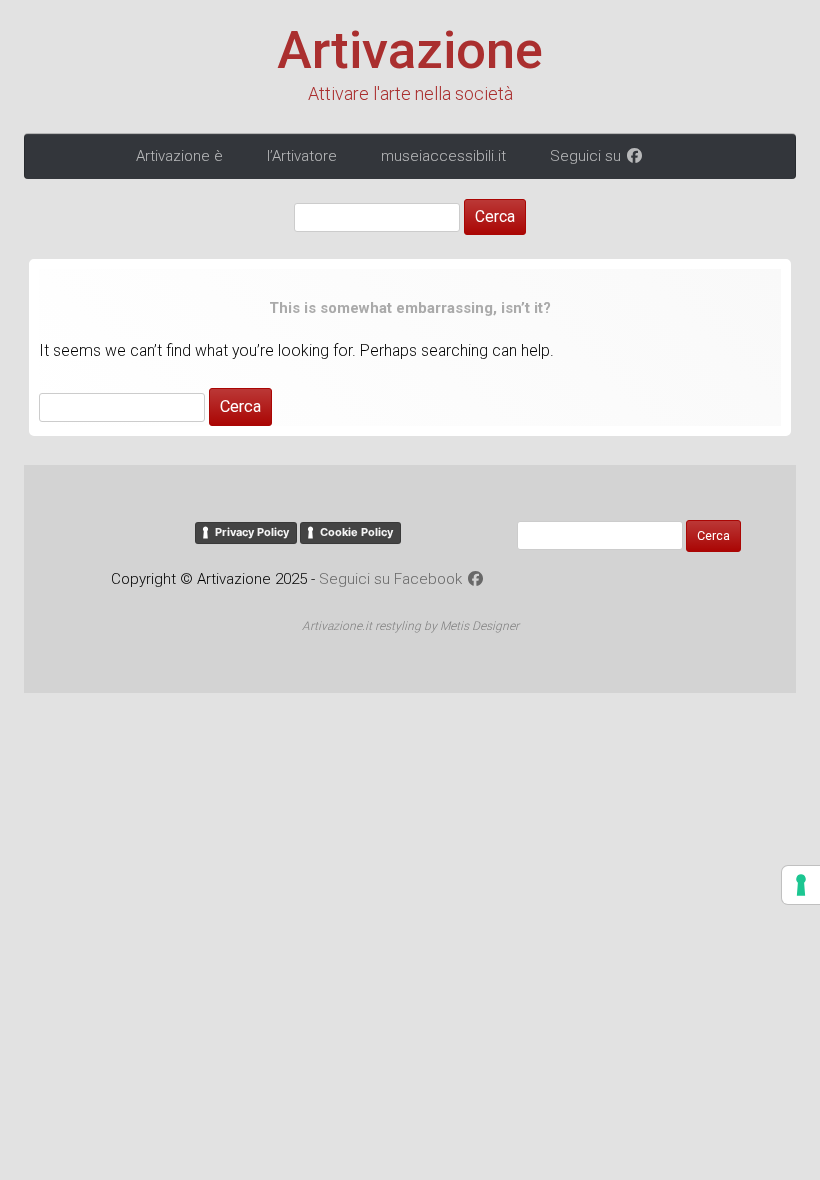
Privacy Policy (252, 532)
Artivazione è (179, 156)
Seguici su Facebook (392, 579)
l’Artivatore (302, 156)
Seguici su (587, 156)
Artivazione (410, 50)
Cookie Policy (356, 532)
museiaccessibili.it (443, 156)
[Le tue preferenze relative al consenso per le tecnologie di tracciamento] (801, 885)
